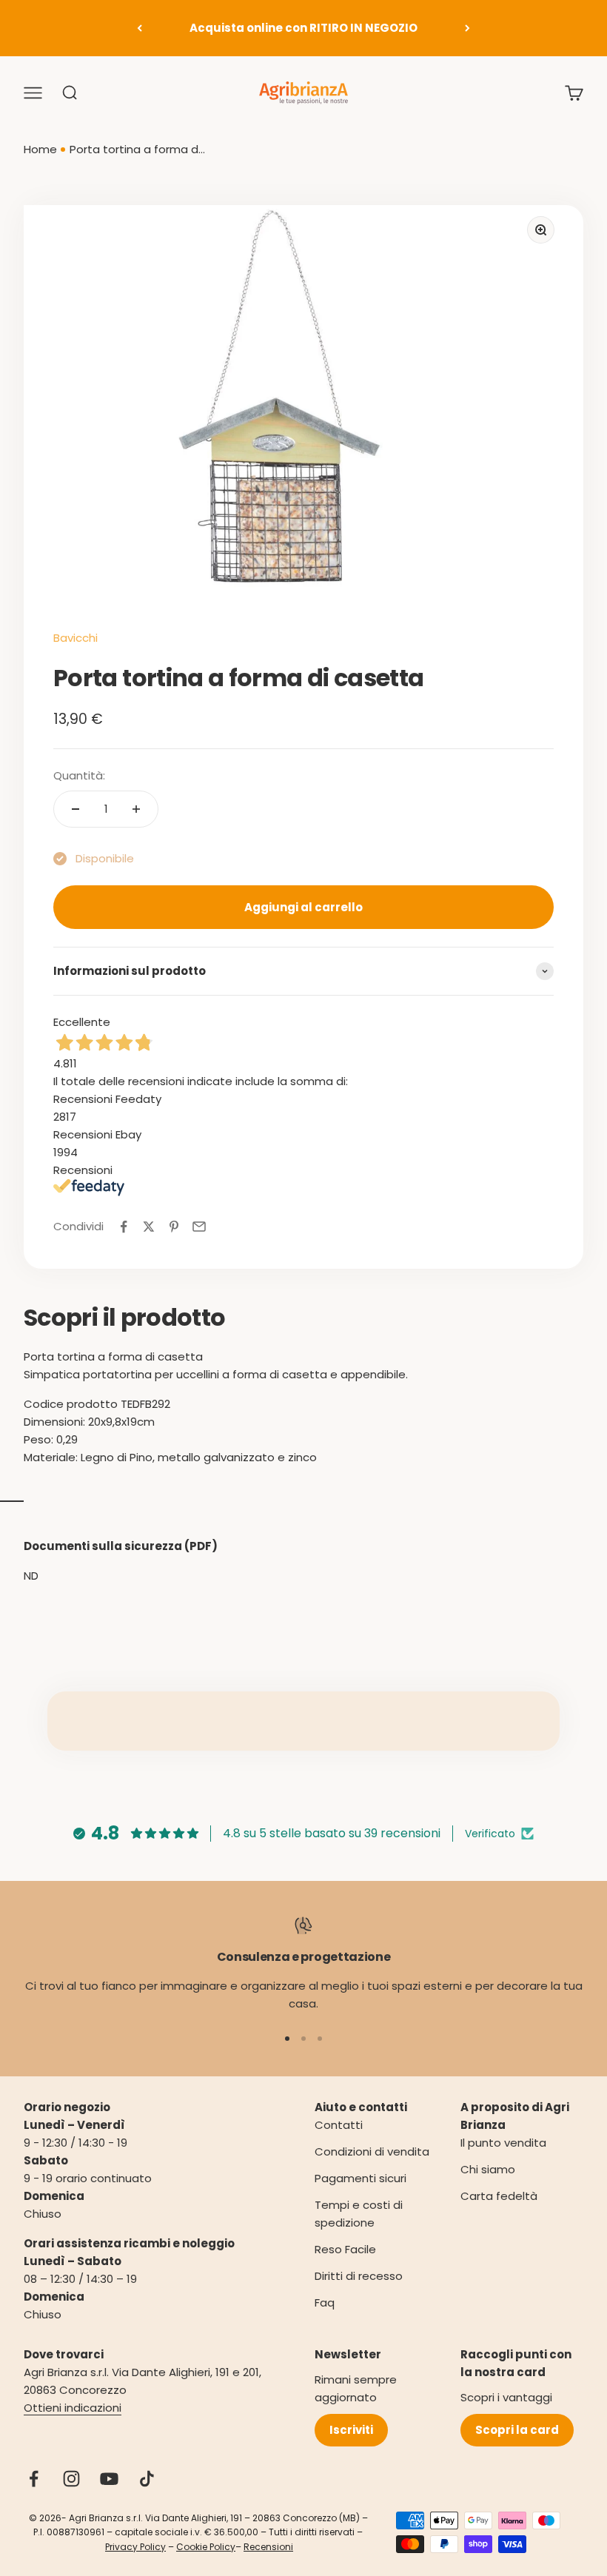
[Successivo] (467, 28)
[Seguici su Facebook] (34, 2479)
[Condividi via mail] (199, 1227)
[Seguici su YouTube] (109, 2479)
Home (40, 149)
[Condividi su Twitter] (149, 1227)
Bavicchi (76, 638)
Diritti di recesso (359, 2276)
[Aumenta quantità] (136, 809)
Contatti (339, 2125)
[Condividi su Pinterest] (174, 1227)
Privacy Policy (135, 2547)
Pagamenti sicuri (360, 2178)
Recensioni (268, 2547)
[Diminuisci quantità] (76, 809)
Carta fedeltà (499, 2196)
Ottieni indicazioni (73, 2408)
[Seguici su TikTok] (147, 2479)
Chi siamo (488, 2169)
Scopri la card (517, 2430)
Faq (325, 2302)
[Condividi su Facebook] (124, 1227)
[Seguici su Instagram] (71, 2479)
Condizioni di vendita (372, 2151)
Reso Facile (345, 2249)
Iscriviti (351, 2430)
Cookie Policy (206, 2547)
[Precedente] (140, 28)
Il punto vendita (503, 2143)
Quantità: (79, 775)
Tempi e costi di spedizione (359, 2214)
